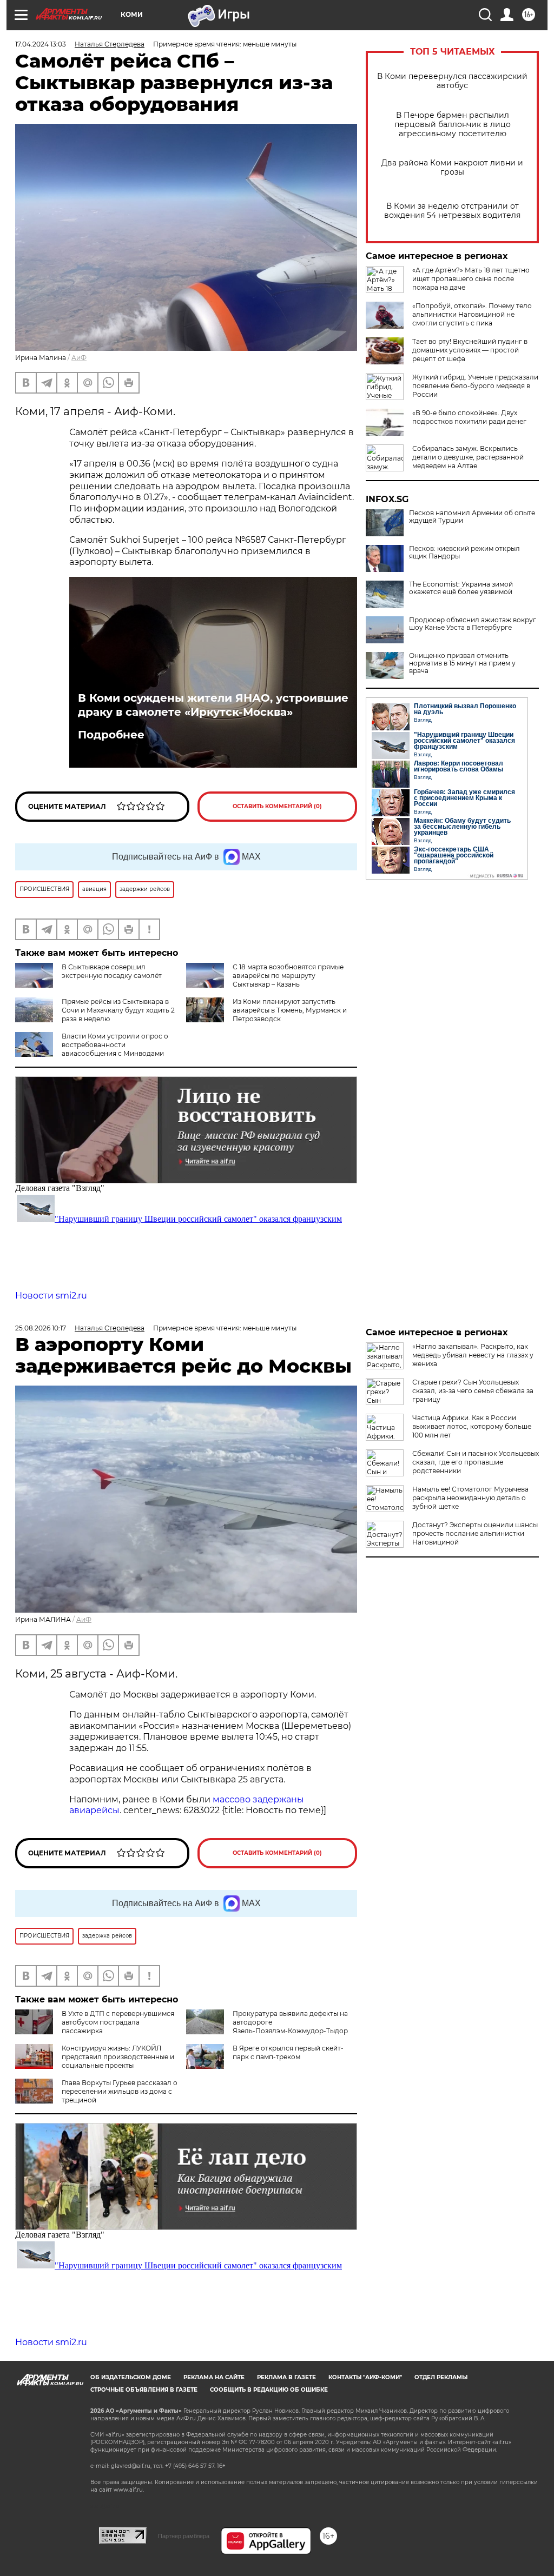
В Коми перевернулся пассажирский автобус (452, 81)
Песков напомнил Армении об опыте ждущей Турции (472, 517)
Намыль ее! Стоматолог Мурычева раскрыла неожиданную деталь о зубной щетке (470, 1498)
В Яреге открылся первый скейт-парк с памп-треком (288, 2052)
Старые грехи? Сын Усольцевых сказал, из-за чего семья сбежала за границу (473, 1391)
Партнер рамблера (184, 2536)
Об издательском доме (131, 2377)
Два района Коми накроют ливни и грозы (452, 168)
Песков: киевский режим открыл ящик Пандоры (464, 553)
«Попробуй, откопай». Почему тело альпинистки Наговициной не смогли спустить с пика (472, 314)
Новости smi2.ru (51, 1296)
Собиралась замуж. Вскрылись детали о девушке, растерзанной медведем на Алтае (468, 457)
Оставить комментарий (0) (277, 806)
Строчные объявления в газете (144, 2390)
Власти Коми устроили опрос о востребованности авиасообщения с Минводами (115, 1045)
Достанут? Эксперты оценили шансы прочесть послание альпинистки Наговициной (475, 1533)
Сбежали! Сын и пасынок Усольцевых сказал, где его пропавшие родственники (476, 1462)
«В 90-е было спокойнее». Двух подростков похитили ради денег (469, 417)
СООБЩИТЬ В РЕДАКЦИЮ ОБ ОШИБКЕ (269, 2390)
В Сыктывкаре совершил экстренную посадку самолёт (112, 971)
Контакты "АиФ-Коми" (365, 2377)
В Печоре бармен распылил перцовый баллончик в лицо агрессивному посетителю (453, 125)
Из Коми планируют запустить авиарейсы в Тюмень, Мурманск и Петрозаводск (290, 1010)
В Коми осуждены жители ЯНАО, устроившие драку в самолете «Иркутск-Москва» (213, 705)
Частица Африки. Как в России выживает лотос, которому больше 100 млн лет (472, 1426)
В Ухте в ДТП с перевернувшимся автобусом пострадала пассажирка (118, 2022)
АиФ (79, 358)
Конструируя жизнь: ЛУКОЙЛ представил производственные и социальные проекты (118, 2057)
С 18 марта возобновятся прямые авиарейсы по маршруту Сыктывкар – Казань (288, 976)
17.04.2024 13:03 (41, 44)
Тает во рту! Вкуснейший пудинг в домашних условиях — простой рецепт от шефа (470, 350)
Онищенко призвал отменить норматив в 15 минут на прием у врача (462, 663)
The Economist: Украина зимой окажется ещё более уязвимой (461, 588)
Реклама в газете (286, 2377)
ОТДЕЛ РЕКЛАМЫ (441, 2377)
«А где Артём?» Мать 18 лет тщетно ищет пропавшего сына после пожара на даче (471, 279)
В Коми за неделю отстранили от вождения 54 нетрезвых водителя (452, 211)
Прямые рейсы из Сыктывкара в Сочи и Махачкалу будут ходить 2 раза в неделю (118, 1010)
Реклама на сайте (214, 2377)
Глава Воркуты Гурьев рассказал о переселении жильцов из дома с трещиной (120, 2091)
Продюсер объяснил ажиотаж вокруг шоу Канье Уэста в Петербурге (473, 624)
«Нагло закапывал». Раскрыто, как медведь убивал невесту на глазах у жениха (473, 1355)
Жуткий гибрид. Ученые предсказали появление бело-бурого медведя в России (475, 386)
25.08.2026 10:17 (41, 1328)
